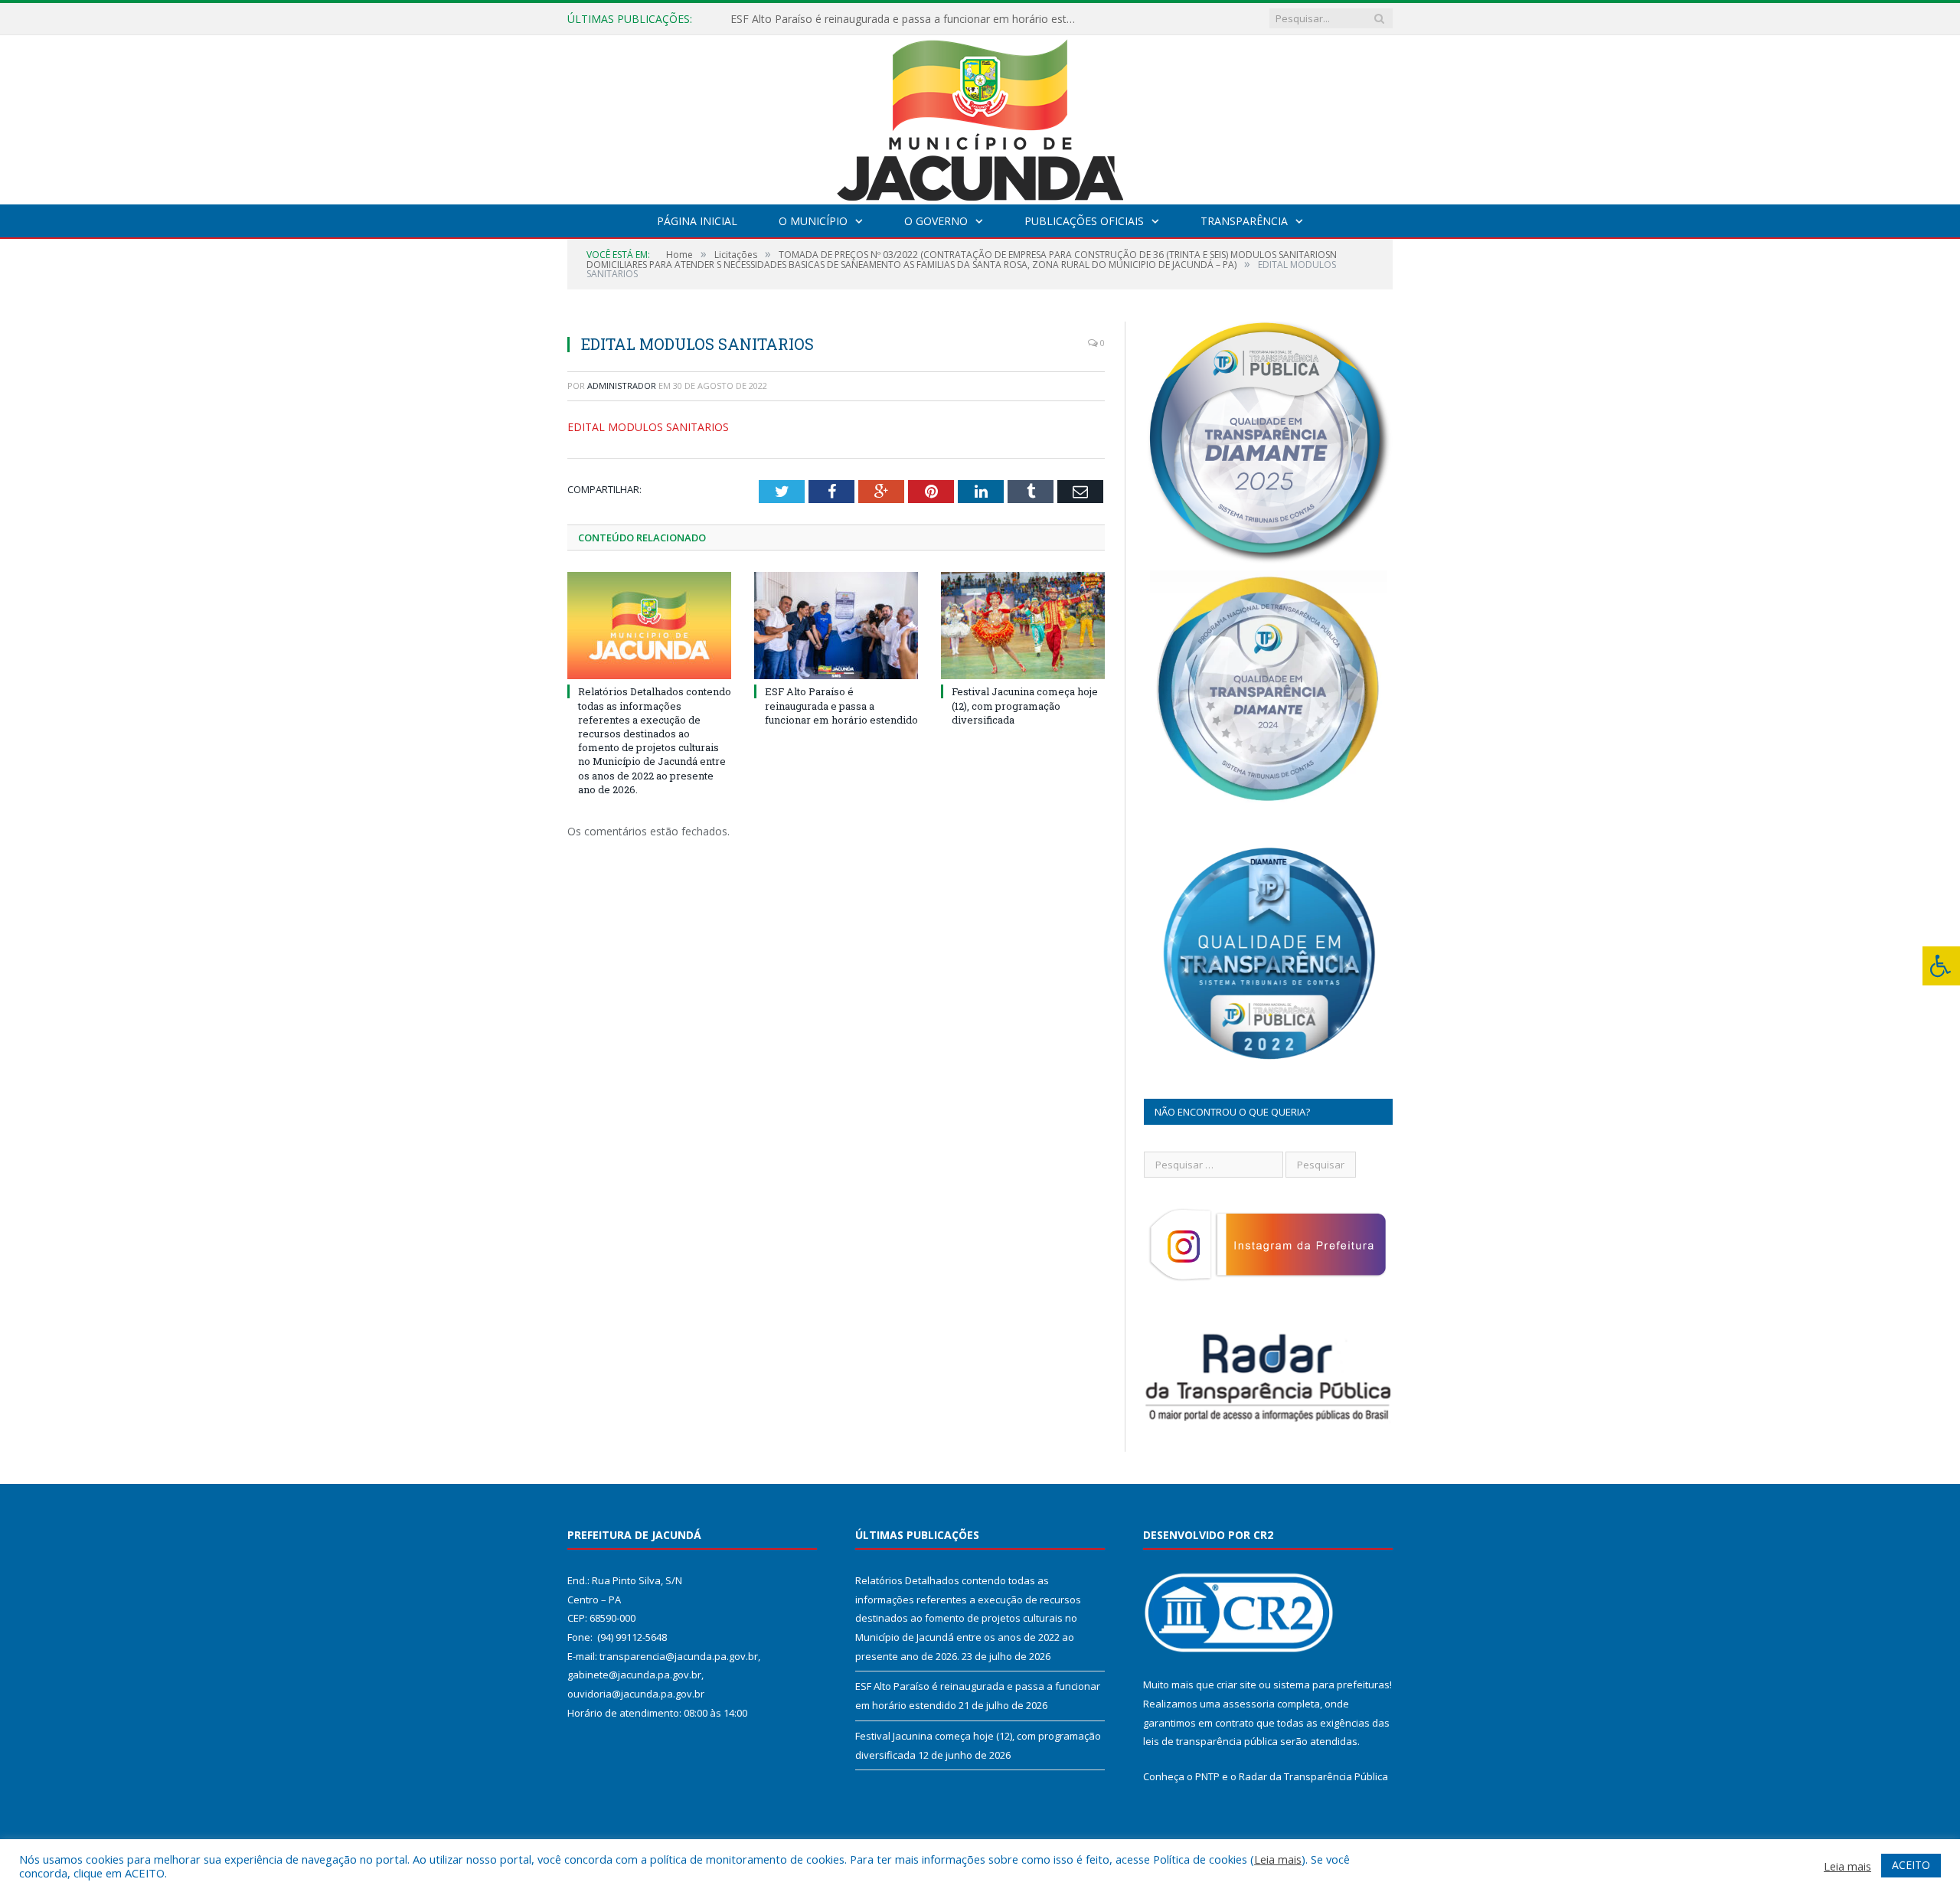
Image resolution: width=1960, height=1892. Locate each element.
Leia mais (1278, 1859)
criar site (1236, 1685)
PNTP (1207, 1776)
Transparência (1244, 221)
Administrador (622, 386)
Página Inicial (697, 221)
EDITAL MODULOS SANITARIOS (648, 427)
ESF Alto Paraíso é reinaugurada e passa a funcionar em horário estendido (906, 19)
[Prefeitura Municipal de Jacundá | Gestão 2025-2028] (980, 116)
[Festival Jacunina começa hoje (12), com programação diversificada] (1023, 626)
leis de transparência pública (1210, 1741)
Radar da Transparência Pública (1313, 1776)
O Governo (936, 221)
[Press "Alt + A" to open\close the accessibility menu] (1941, 966)
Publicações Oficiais (1084, 221)
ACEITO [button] (1911, 1865)
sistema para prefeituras (1331, 1685)
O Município (813, 221)
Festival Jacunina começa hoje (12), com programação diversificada (1025, 705)
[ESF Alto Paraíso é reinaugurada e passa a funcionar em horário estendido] (836, 626)
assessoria (1249, 1704)
